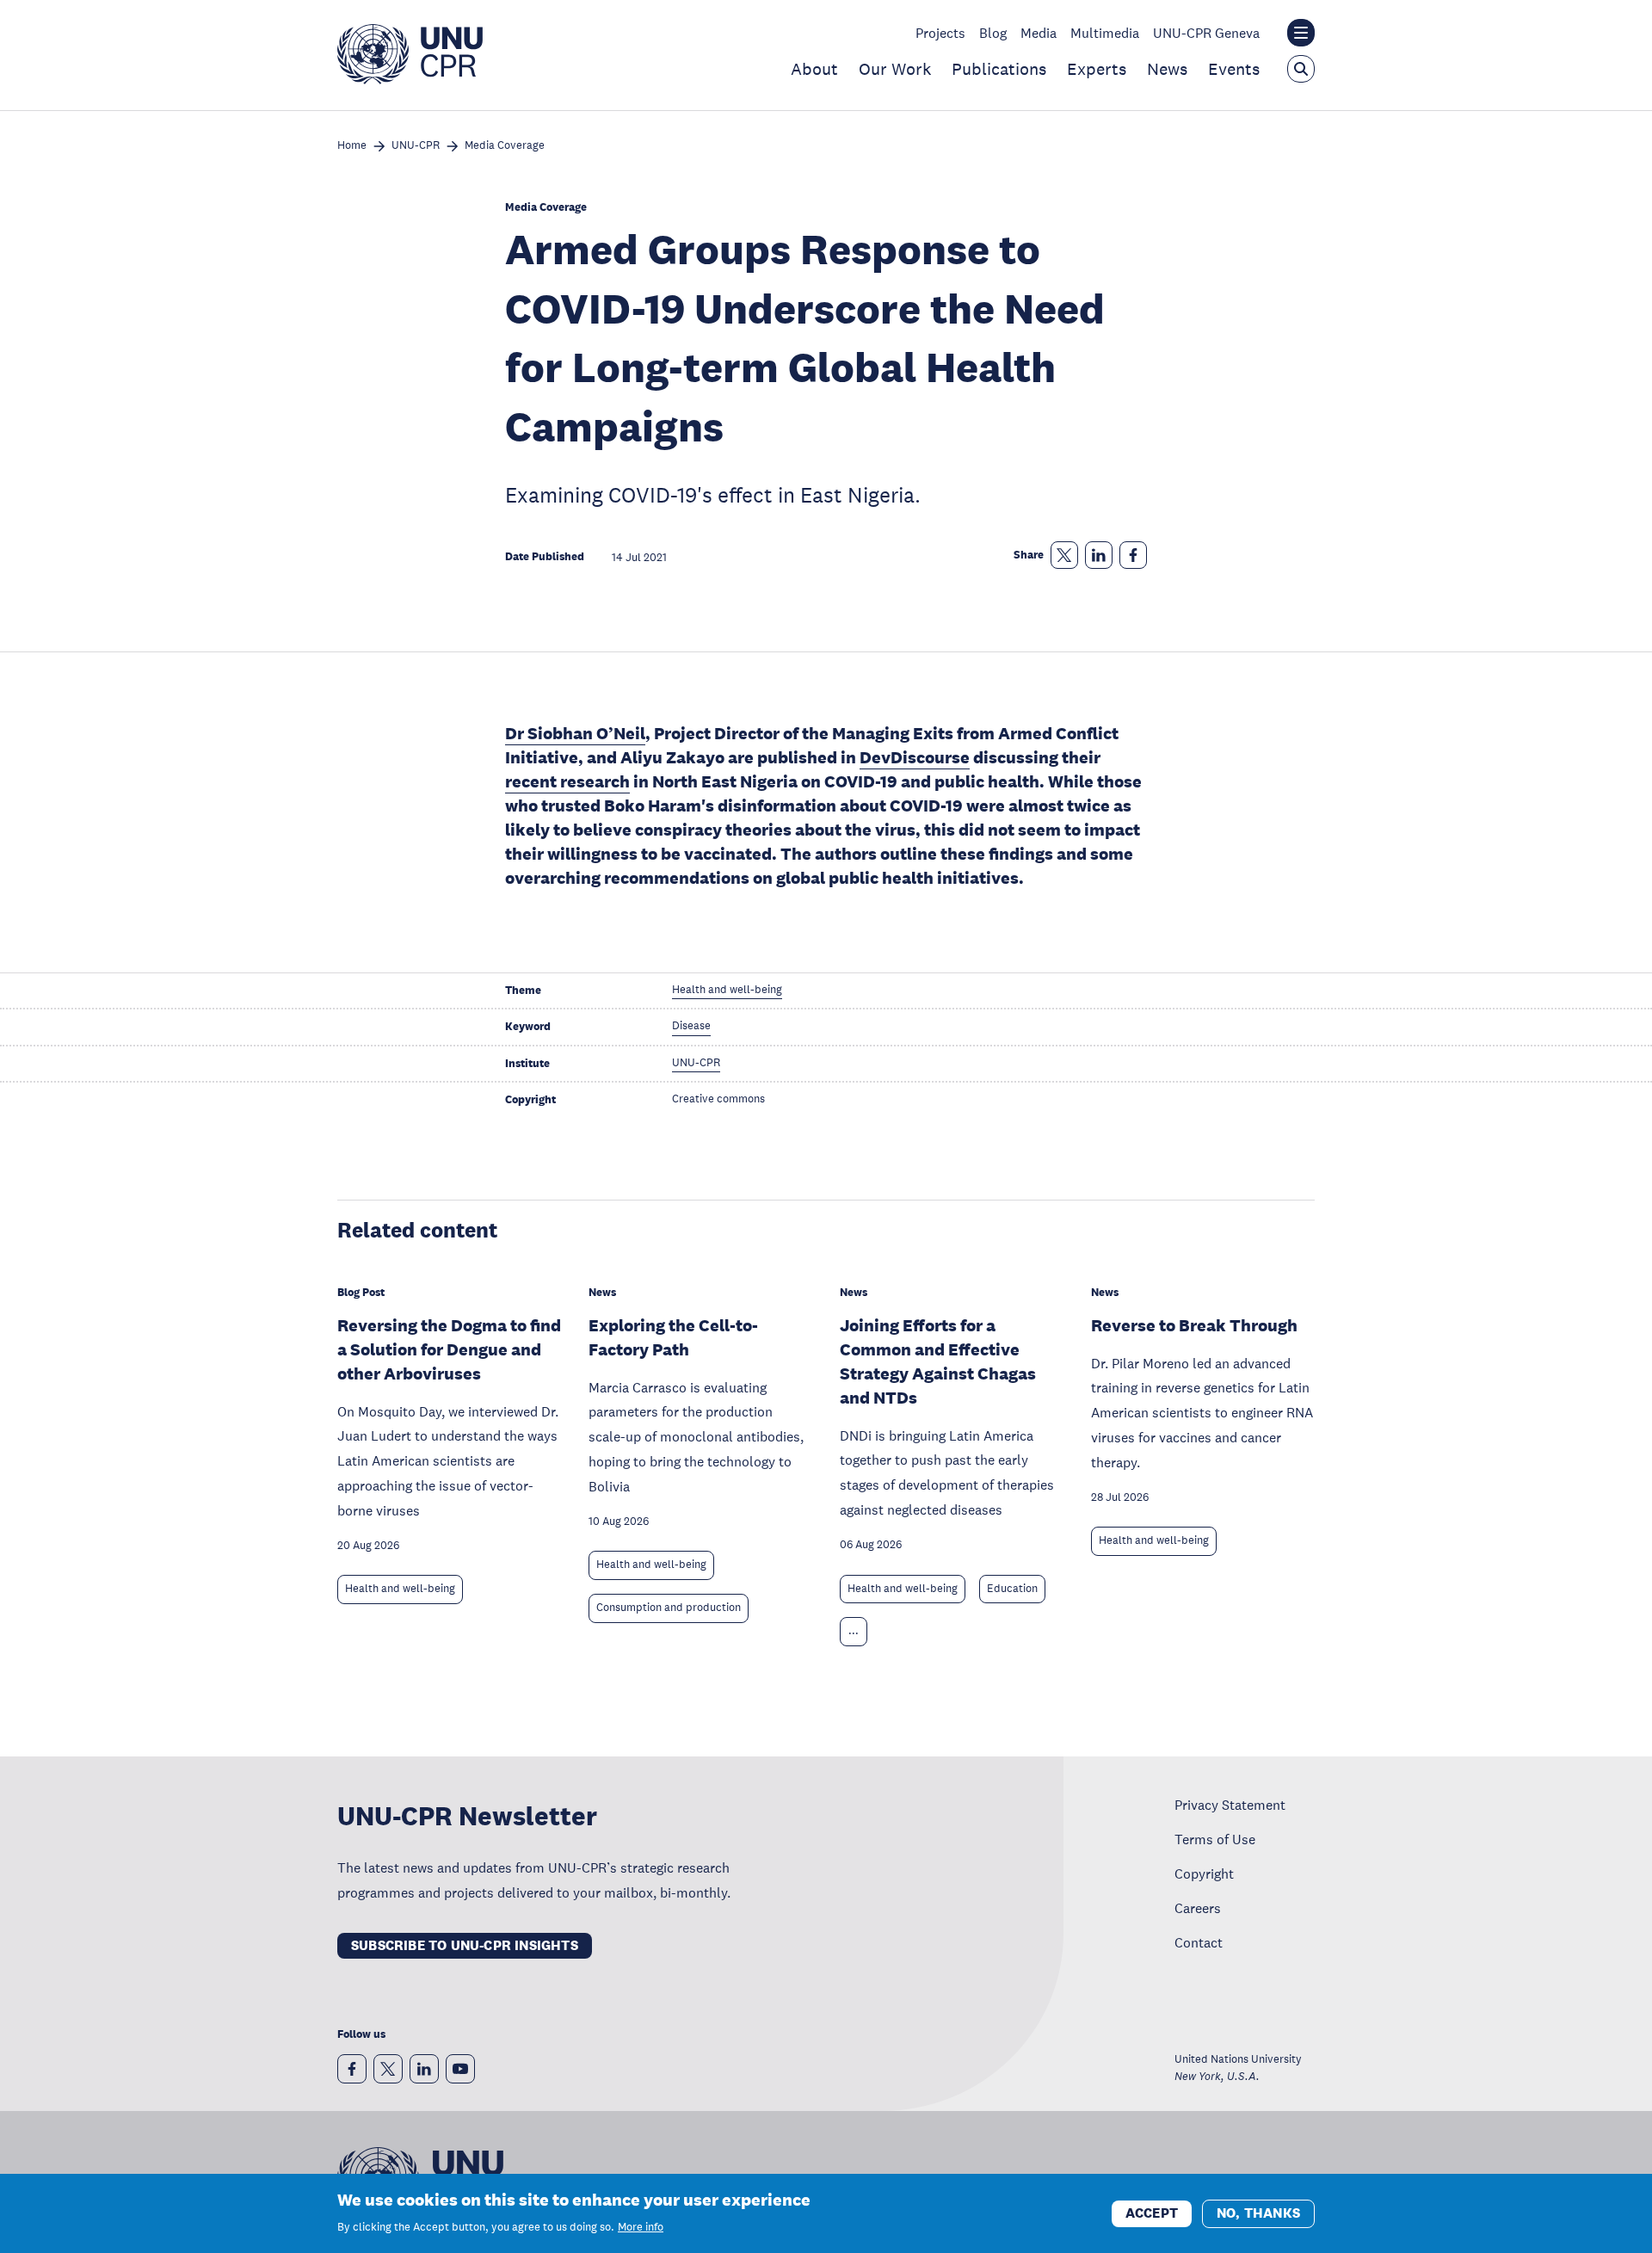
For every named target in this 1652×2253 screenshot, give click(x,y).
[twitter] (388, 2069)
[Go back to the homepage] (410, 79)
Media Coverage (505, 146)
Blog (993, 33)
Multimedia (1105, 33)
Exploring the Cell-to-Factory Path (673, 1337)
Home (352, 146)
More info (641, 2227)
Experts (1097, 69)
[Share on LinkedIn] (1099, 555)
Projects (940, 33)
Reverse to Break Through (1194, 1325)
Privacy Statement (1230, 1805)
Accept (1152, 2212)
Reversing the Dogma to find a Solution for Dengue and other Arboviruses (449, 1349)
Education (1012, 1589)
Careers (1198, 1908)
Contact (1199, 1942)
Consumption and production (669, 1608)
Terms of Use (1215, 1839)
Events (1234, 69)
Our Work (895, 69)
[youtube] (460, 2069)
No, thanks (1258, 2212)
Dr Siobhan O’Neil (575, 733)
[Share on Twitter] (1064, 555)
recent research (567, 781)
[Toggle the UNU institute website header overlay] (1301, 33)
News (1167, 69)
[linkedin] (424, 2069)
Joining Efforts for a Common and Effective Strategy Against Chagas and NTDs (938, 1361)
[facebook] (352, 2069)
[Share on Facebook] (1133, 555)
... (854, 1631)
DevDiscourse (915, 757)
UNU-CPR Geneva (1206, 33)
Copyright (1204, 1873)
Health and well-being (400, 1589)
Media (1039, 33)
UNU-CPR (416, 146)
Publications (999, 69)
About (814, 69)
